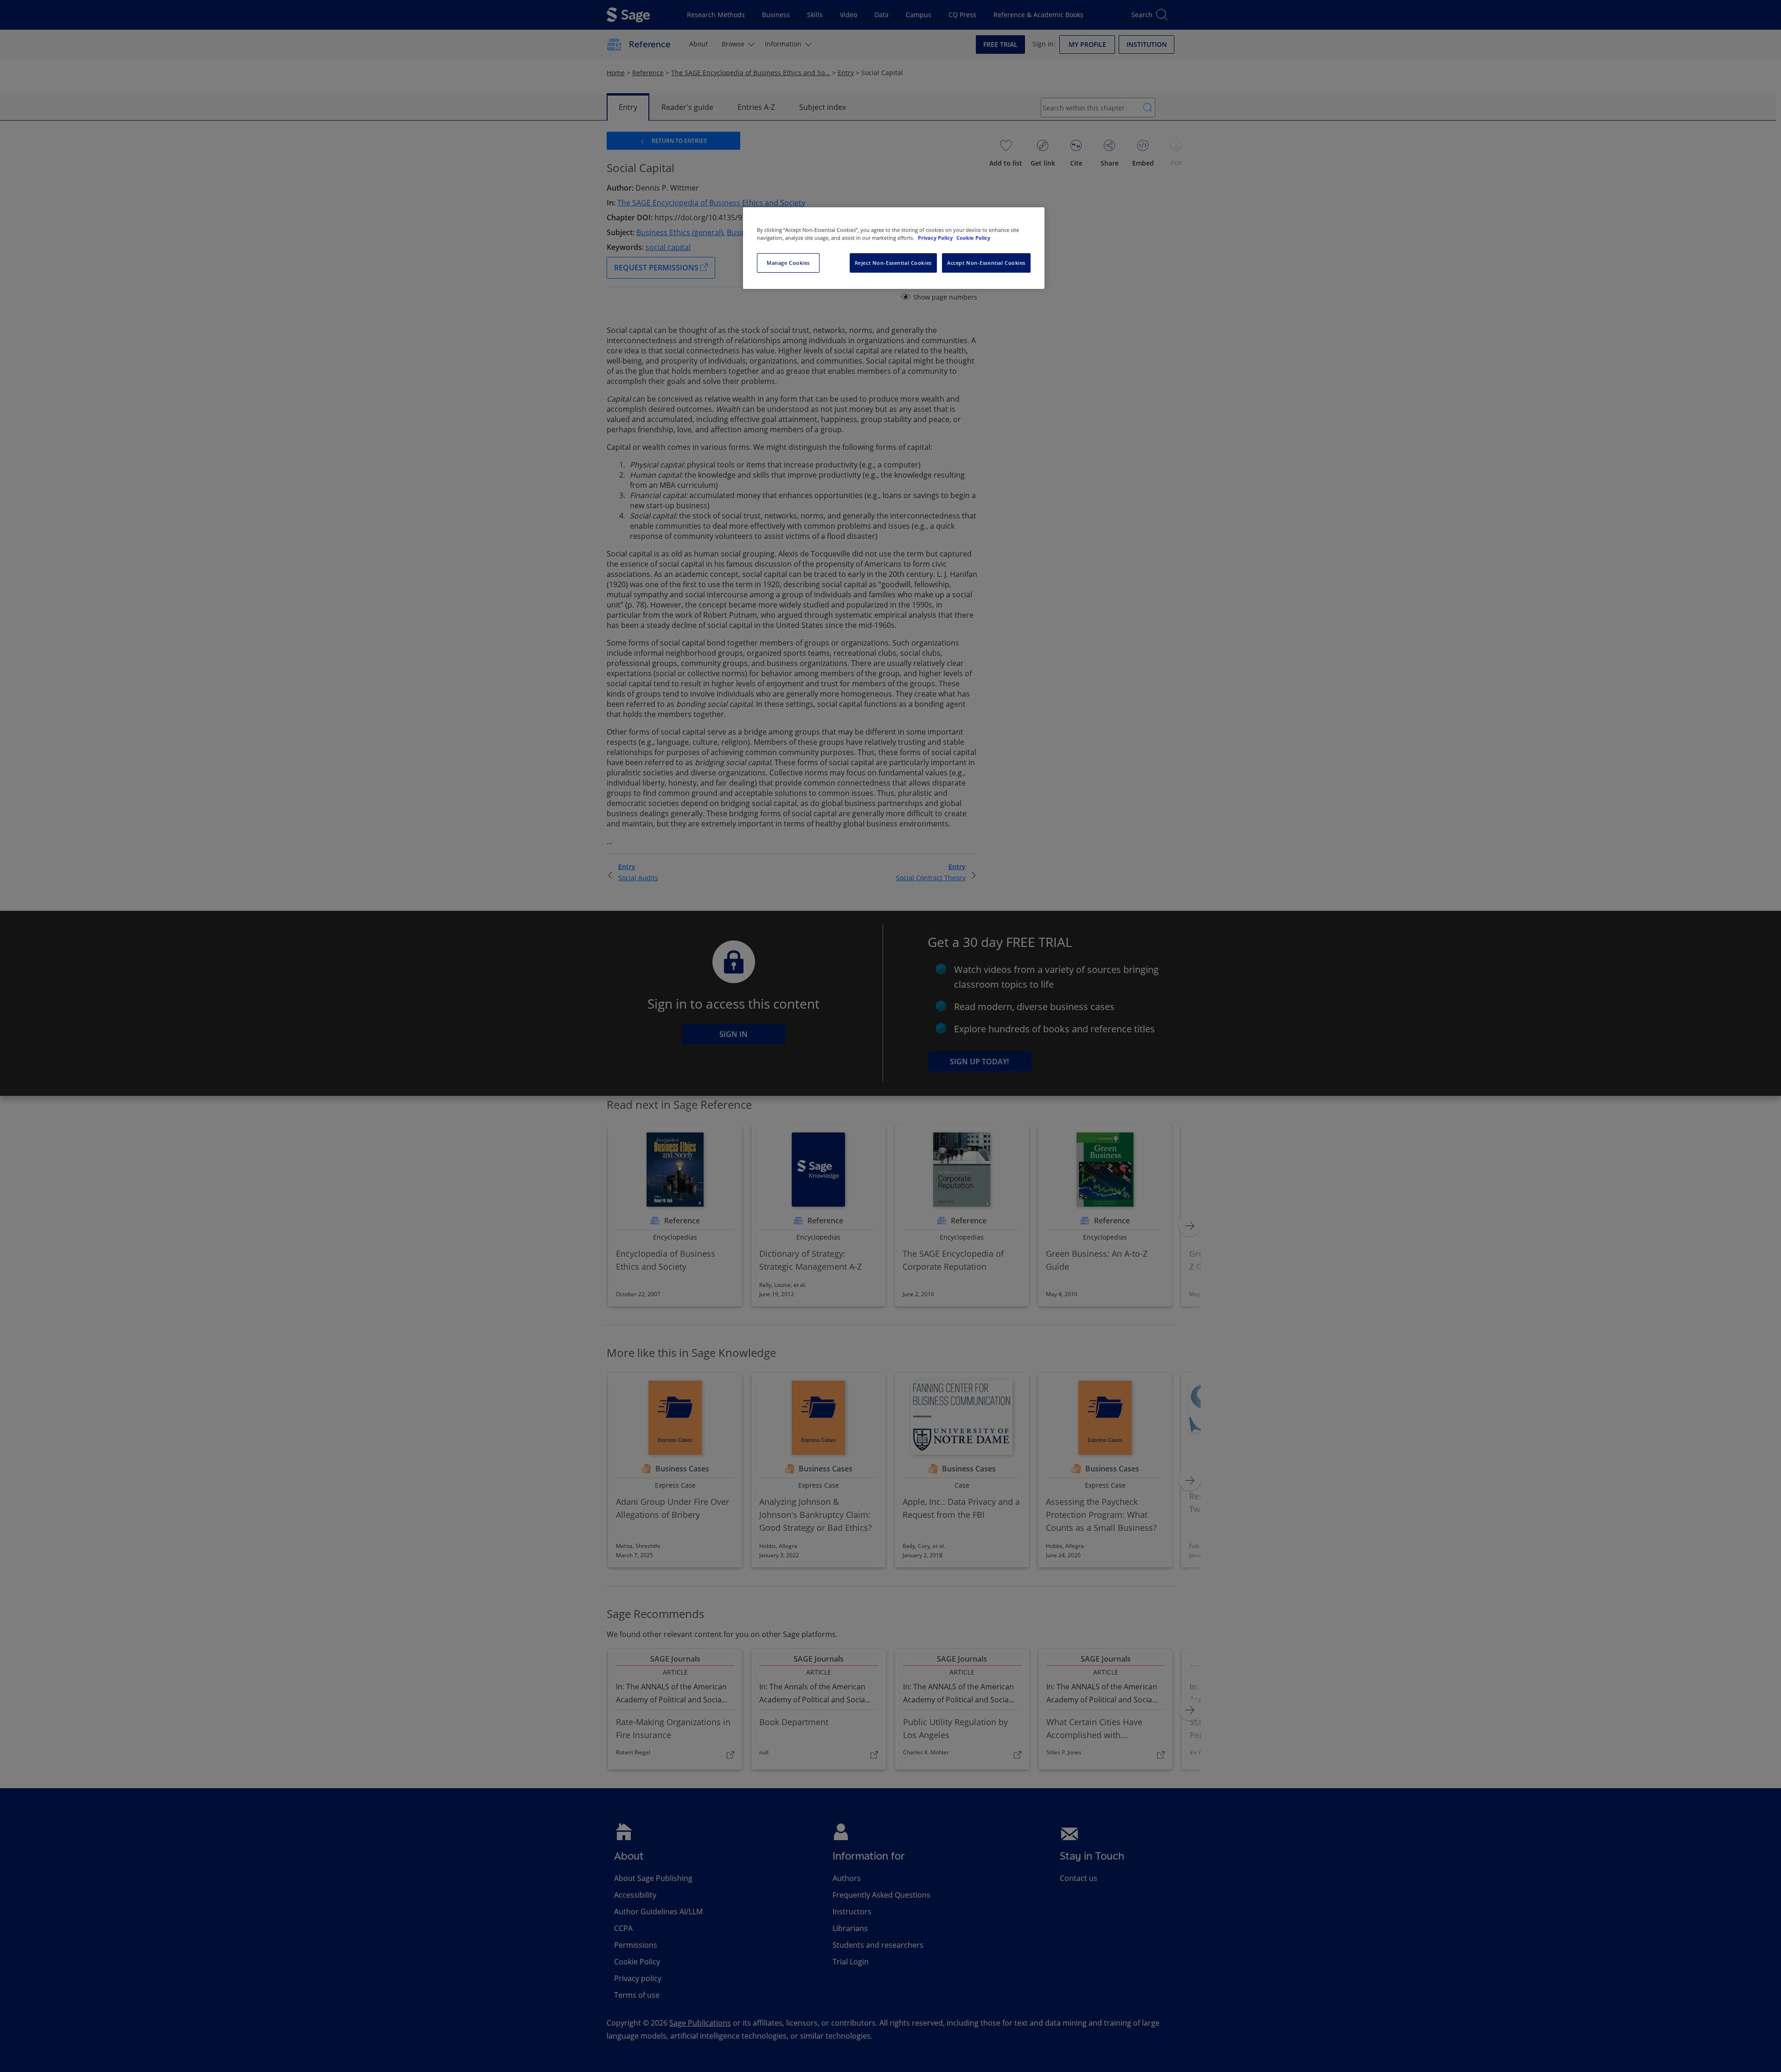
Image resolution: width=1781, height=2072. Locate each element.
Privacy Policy (936, 238)
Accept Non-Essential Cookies (986, 263)
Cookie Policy (973, 238)
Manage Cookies (788, 263)
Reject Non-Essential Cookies (893, 263)
